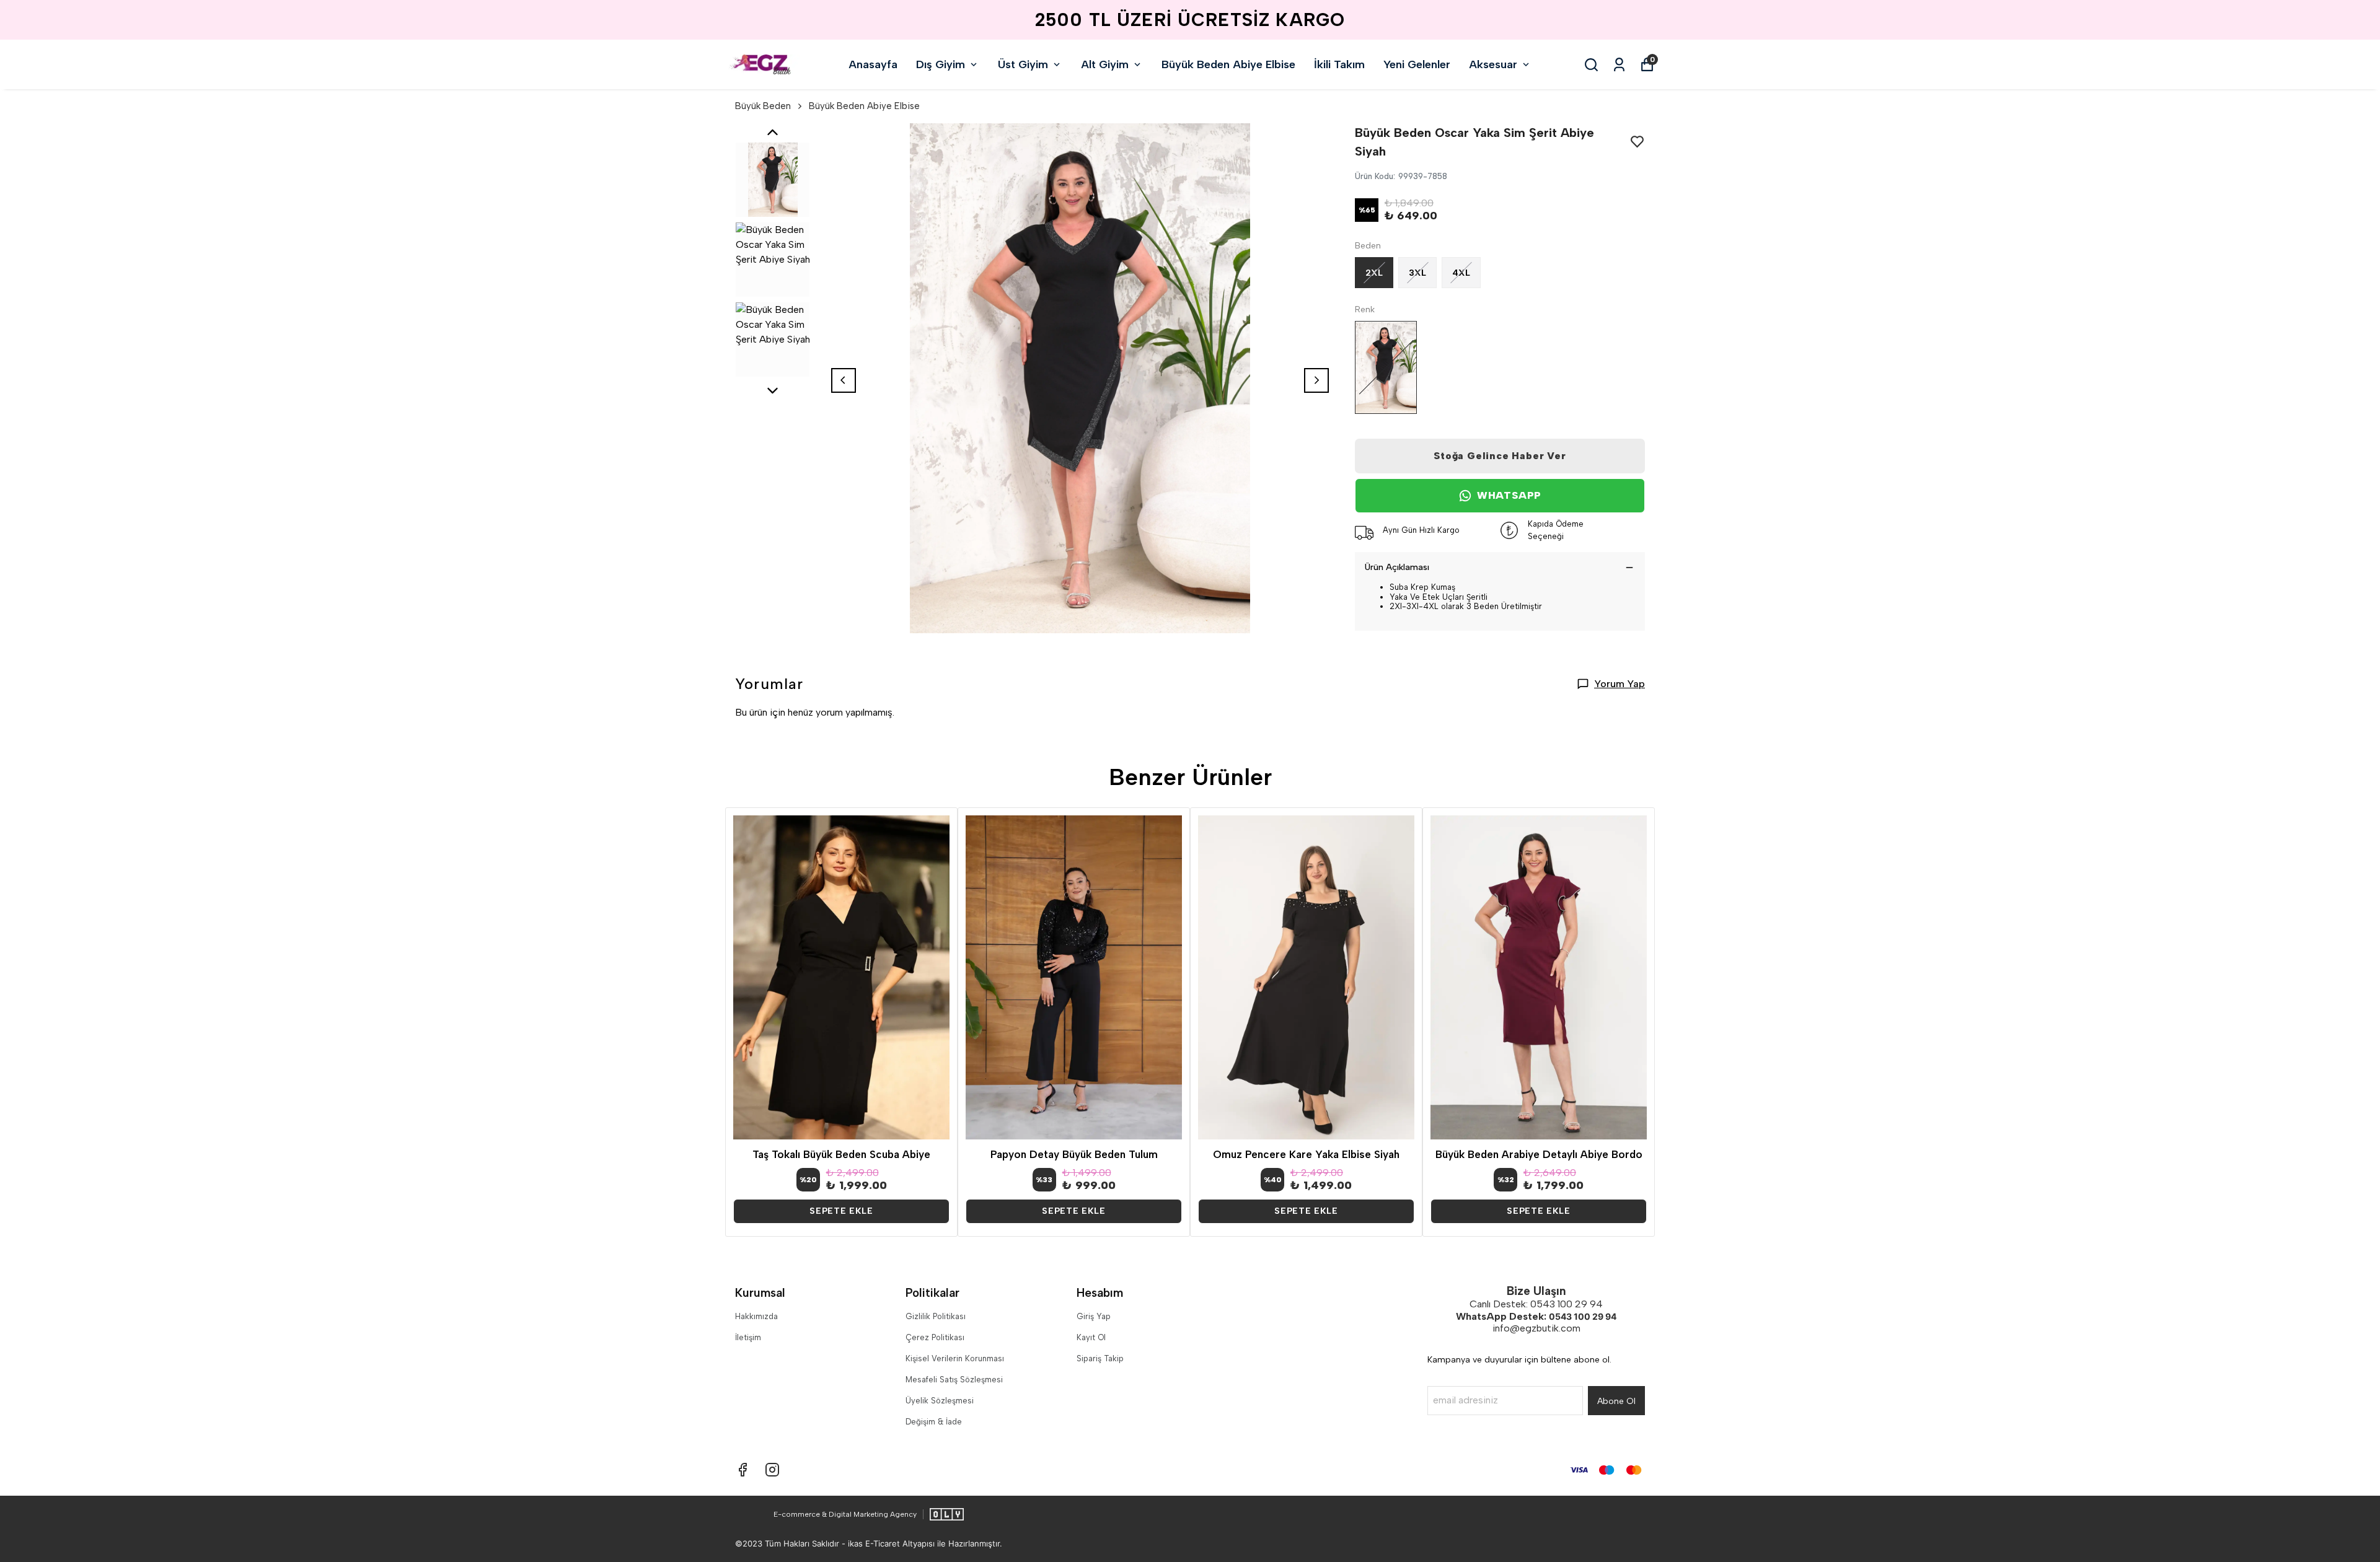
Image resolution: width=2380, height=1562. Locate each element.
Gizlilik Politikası (936, 1316)
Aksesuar (1493, 64)
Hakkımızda (756, 1316)
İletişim (748, 1337)
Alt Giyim (1105, 64)
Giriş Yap (1094, 1316)
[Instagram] (772, 1470)
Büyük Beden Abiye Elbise (1228, 64)
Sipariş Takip (1100, 1358)
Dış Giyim (941, 64)
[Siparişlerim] (1619, 65)
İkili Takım (1339, 64)
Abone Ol (1616, 1401)
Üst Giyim (1023, 64)
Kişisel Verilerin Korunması (955, 1358)
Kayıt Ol (1091, 1337)
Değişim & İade (934, 1422)
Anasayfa (873, 64)
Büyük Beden (763, 106)
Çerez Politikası (935, 1337)
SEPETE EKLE (841, 1211)
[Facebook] (743, 1470)
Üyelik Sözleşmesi (940, 1401)
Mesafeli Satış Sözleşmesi (954, 1380)
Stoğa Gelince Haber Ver (1500, 456)
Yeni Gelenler (1417, 64)
